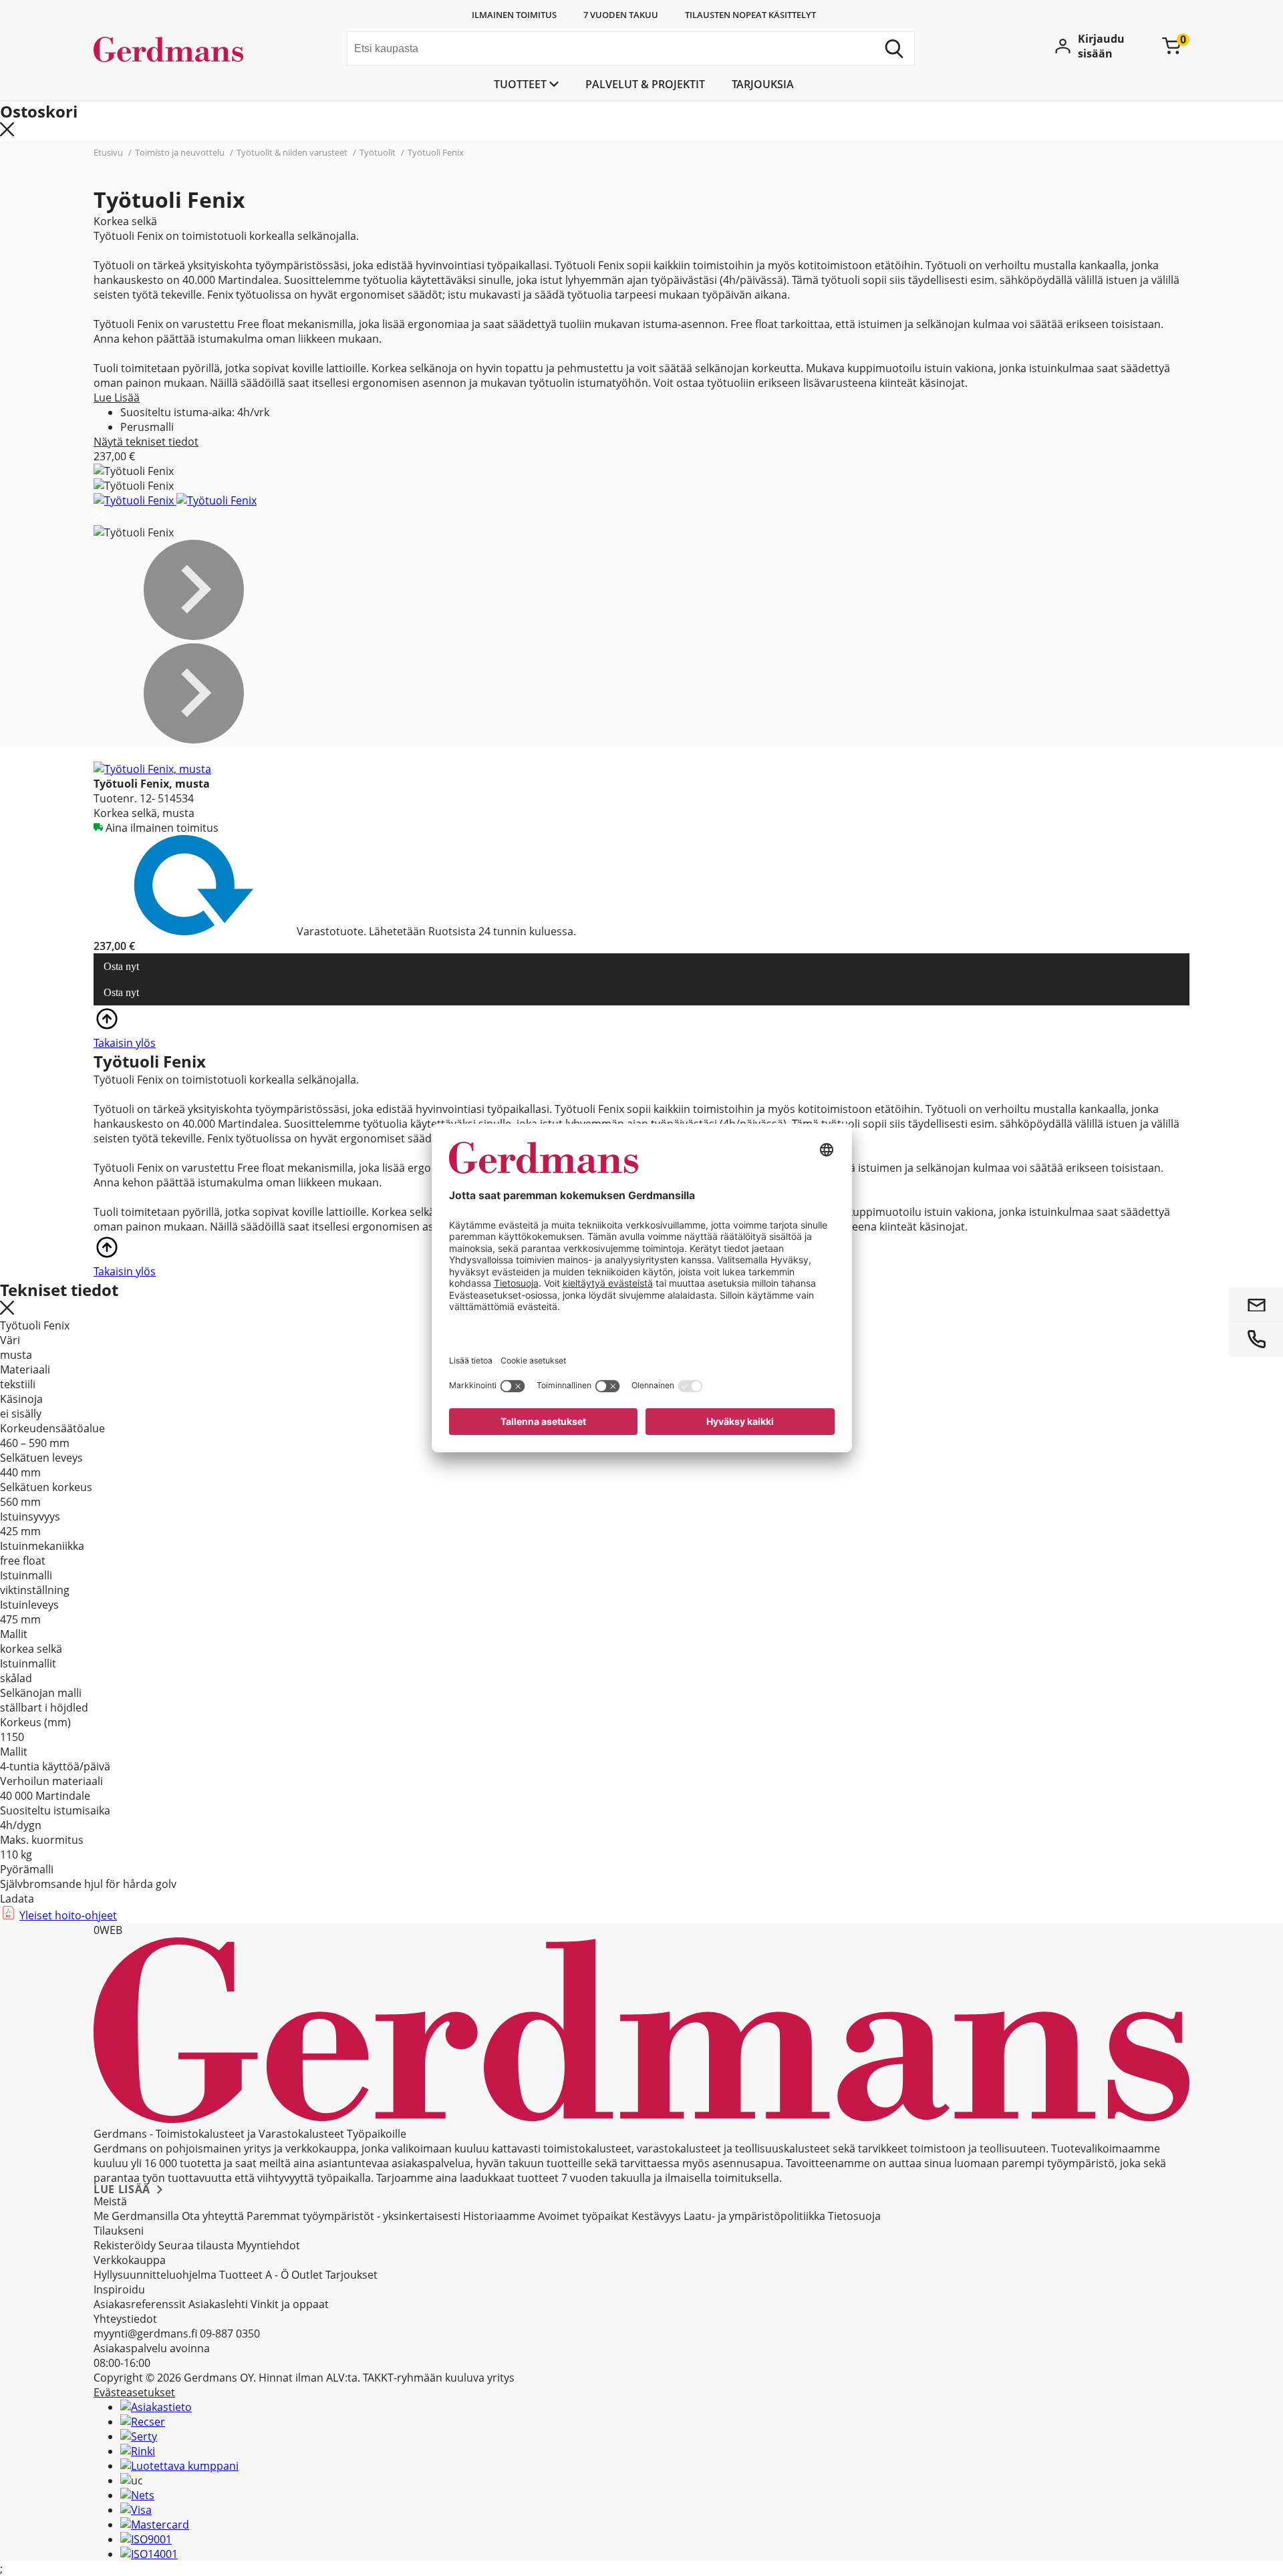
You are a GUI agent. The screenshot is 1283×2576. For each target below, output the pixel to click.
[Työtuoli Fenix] (135, 500)
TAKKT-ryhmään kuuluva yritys (439, 2378)
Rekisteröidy (125, 2245)
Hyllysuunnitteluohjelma (155, 2275)
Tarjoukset (351, 2275)
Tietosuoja (854, 2216)
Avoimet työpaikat (583, 2216)
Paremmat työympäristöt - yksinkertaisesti (353, 2216)
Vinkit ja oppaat (290, 2304)
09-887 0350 (230, 2333)
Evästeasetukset (134, 2392)
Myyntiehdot (268, 2245)
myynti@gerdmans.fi (145, 2333)
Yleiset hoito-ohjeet (68, 1915)
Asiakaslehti (218, 2304)
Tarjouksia (763, 84)
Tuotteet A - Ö (254, 2275)
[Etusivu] (194, 50)
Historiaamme (499, 2216)
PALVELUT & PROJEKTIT (645, 84)
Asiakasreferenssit (140, 2304)
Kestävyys (656, 2216)
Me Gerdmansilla (136, 2216)
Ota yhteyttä (213, 2216)
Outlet (307, 2275)
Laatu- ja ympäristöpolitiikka (754, 2216)
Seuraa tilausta (196, 2245)
